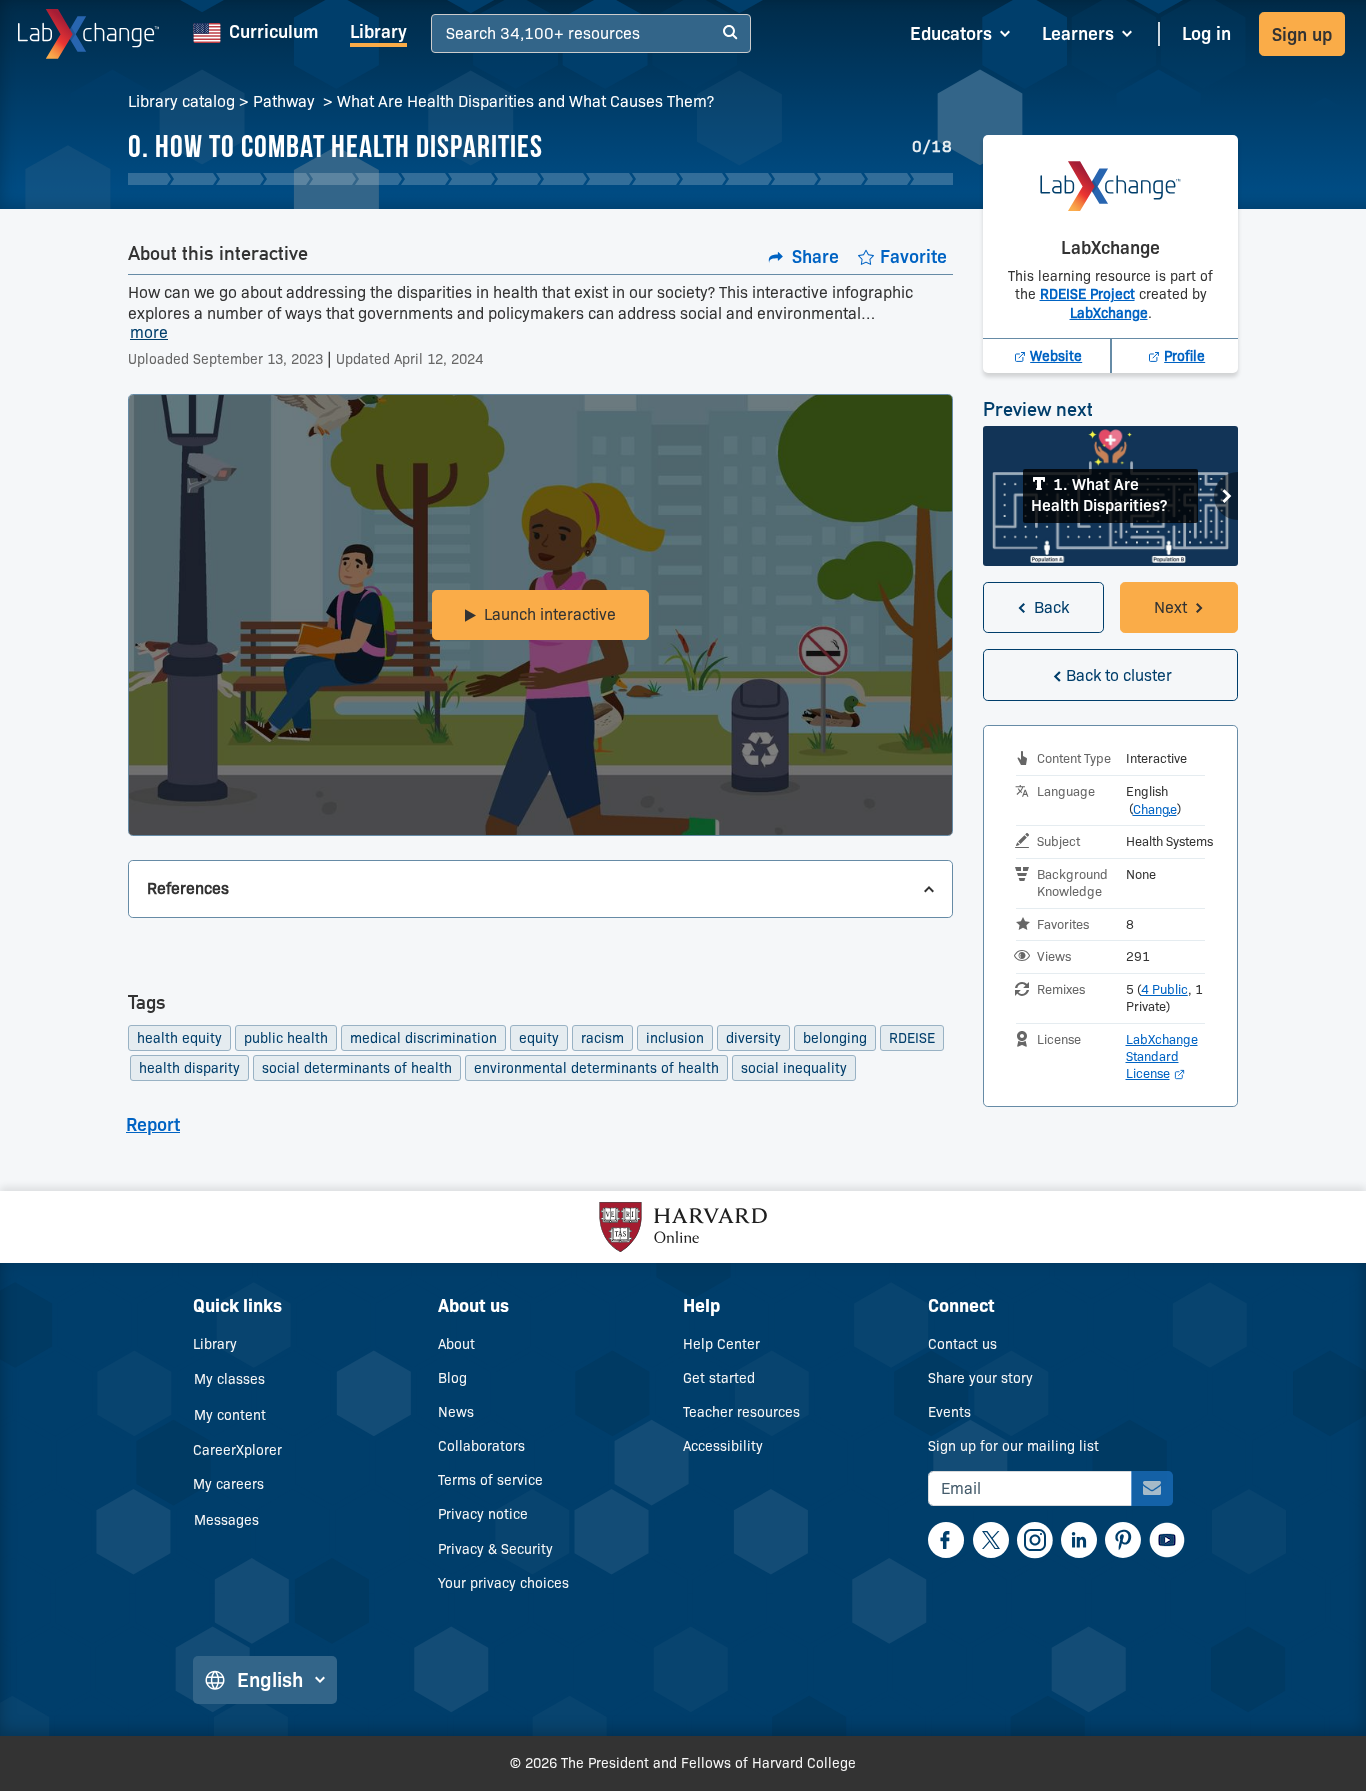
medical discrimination (423, 1038)
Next (1226, 496)
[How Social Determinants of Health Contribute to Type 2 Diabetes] (609, 179)
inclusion (675, 1038)
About (456, 1344)
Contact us (962, 1344)
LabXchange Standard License (1162, 1056)
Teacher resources (741, 1412)
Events (949, 1412)
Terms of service (490, 1480)
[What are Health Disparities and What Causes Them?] (887, 179)
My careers (228, 1484)
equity (539, 1038)
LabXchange (1109, 313)
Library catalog (181, 101)
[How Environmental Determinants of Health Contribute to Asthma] (332, 179)
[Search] (730, 33)
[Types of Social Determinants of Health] (471, 179)
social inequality (794, 1068)
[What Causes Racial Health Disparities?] (193, 179)
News (456, 1412)
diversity (753, 1038)
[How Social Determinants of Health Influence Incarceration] (563, 179)
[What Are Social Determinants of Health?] (378, 179)
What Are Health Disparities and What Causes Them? (525, 101)
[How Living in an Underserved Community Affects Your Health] (424, 179)
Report (153, 1125)
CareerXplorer (237, 1450)
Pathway (286, 101)
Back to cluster (1119, 675)
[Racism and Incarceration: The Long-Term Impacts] (517, 179)
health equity (179, 1038)
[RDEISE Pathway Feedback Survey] (933, 179)
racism (602, 1038)
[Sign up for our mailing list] (1152, 1488)
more (149, 333)
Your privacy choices (503, 1583)
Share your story (980, 1378)
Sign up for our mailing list (1013, 1446)
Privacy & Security (495, 1549)
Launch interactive (550, 614)
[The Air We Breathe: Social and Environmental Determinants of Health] (840, 179)
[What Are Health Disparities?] (147, 179)
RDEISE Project (1087, 294)
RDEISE (912, 1038)
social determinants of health (357, 1068)
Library (378, 32)
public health (286, 1038)
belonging (835, 1038)
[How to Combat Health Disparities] (748, 179)
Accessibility (723, 1446)
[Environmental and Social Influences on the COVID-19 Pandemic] (702, 179)
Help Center (721, 1344)
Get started (719, 1378)
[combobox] (448, 34)
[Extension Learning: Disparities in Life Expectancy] (239, 179)
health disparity (189, 1068)
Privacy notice (483, 1514)
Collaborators (481, 1446)
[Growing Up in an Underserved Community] (655, 179)
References (188, 888)
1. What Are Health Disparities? (1099, 495)
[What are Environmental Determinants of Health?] (286, 179)
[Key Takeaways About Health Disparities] (794, 179)
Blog (452, 1378)
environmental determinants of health (596, 1068)
